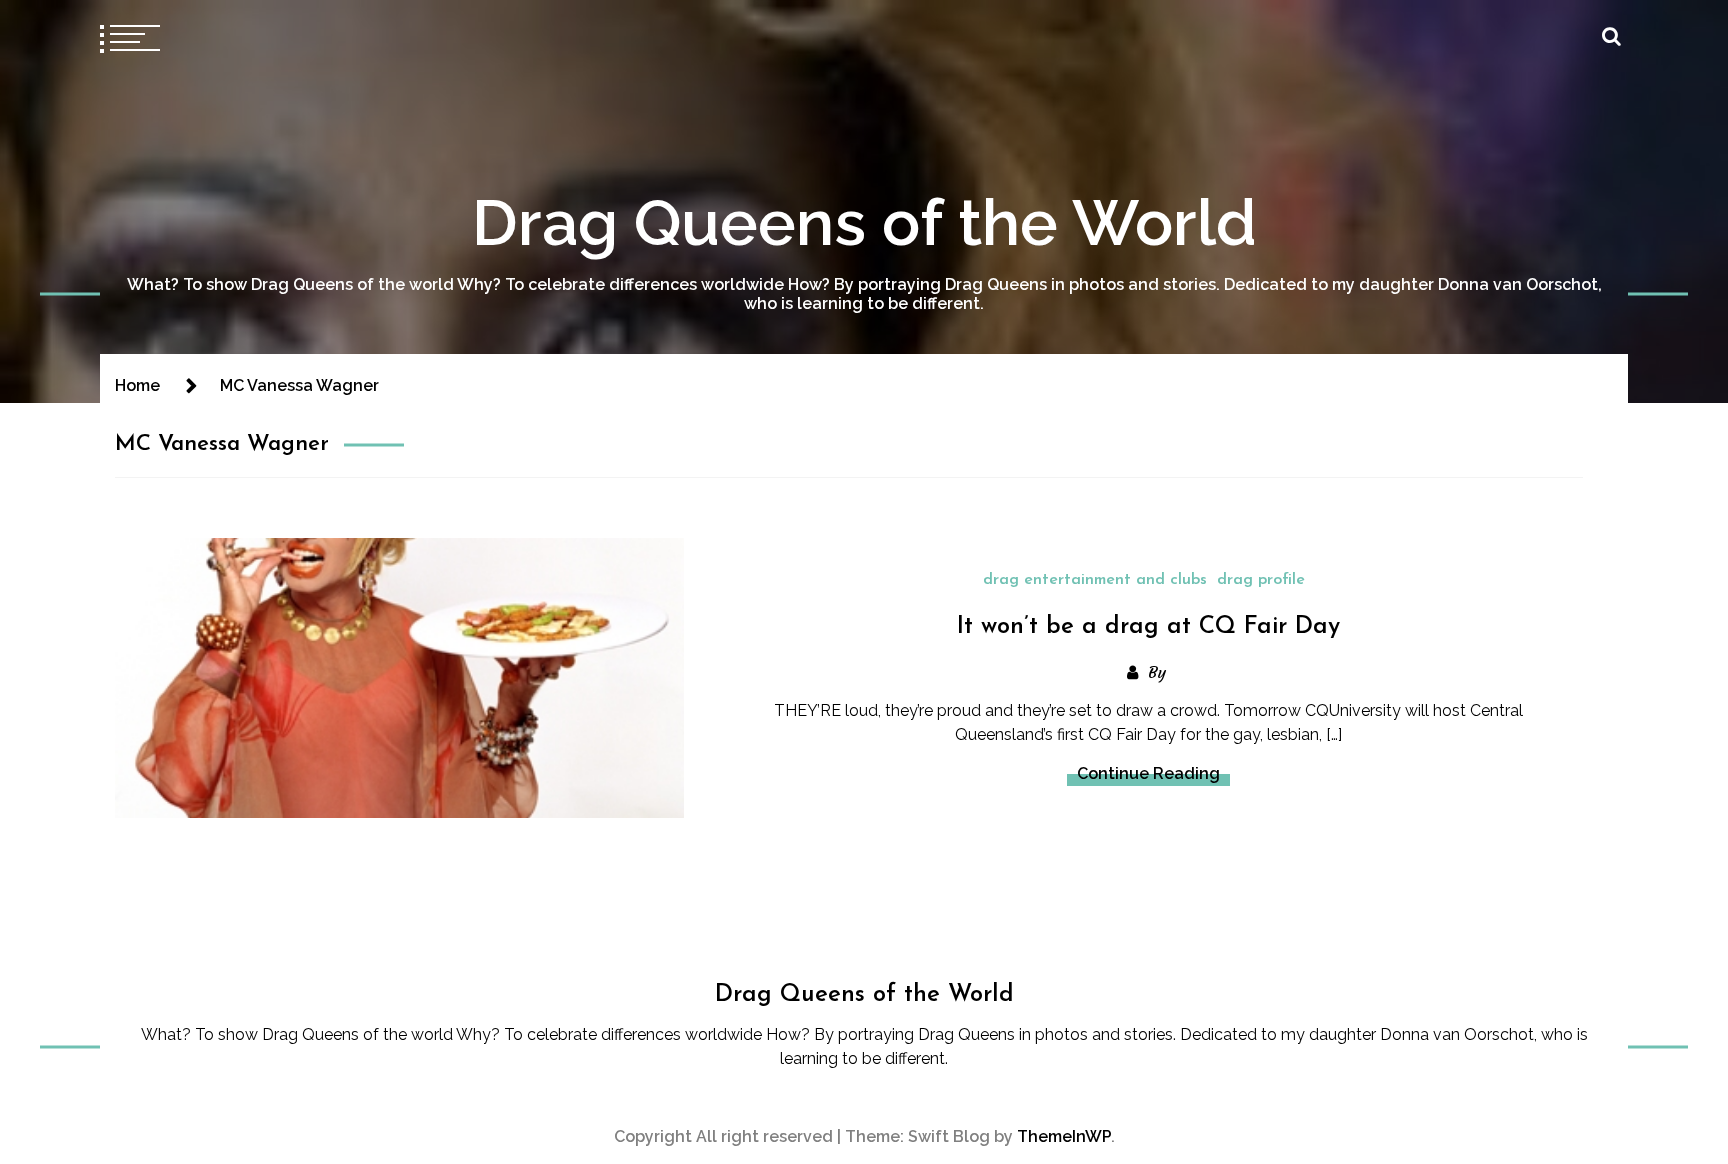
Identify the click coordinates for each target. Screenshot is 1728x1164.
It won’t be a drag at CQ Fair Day (1148, 627)
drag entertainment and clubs (1095, 580)
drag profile (1261, 580)
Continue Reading (1148, 773)
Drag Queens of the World (864, 222)
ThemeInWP (1064, 1136)
